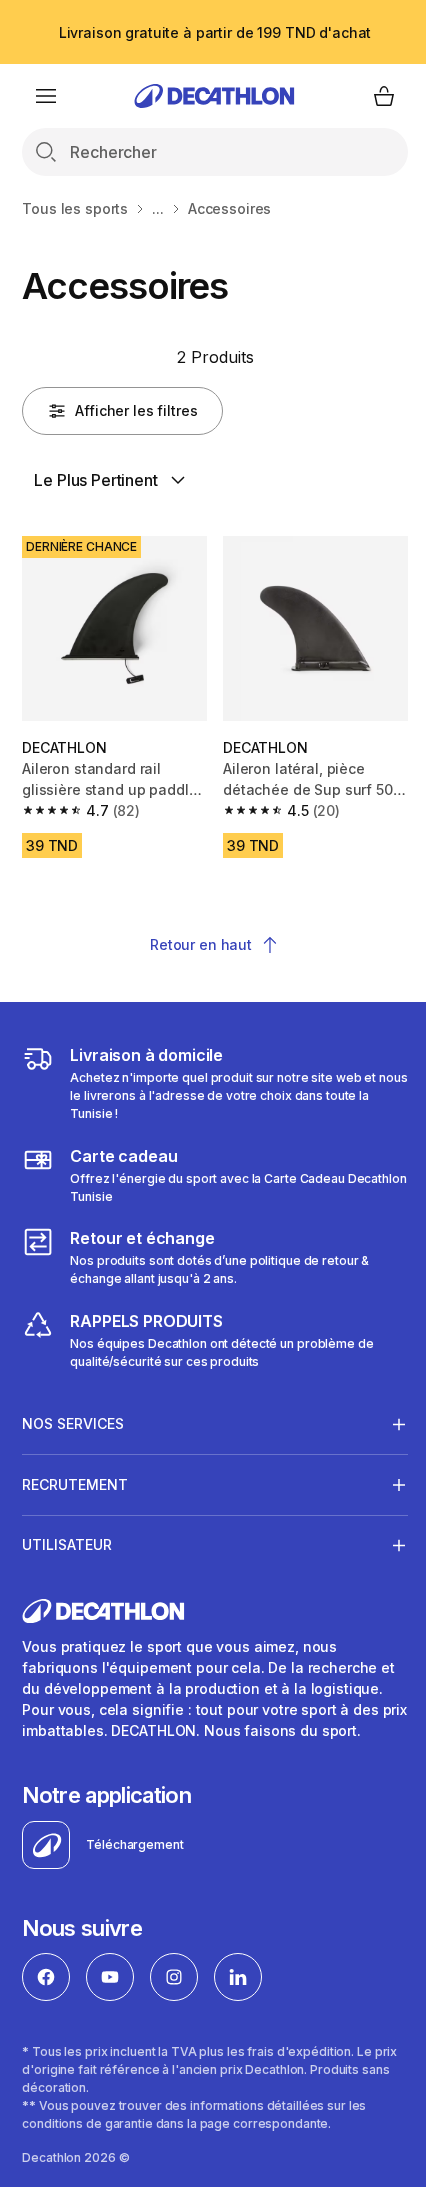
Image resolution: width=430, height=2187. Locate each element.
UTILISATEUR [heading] (67, 1537)
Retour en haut (201, 944)
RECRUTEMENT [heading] (75, 1476)
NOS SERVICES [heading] (73, 1415)
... (158, 208)
